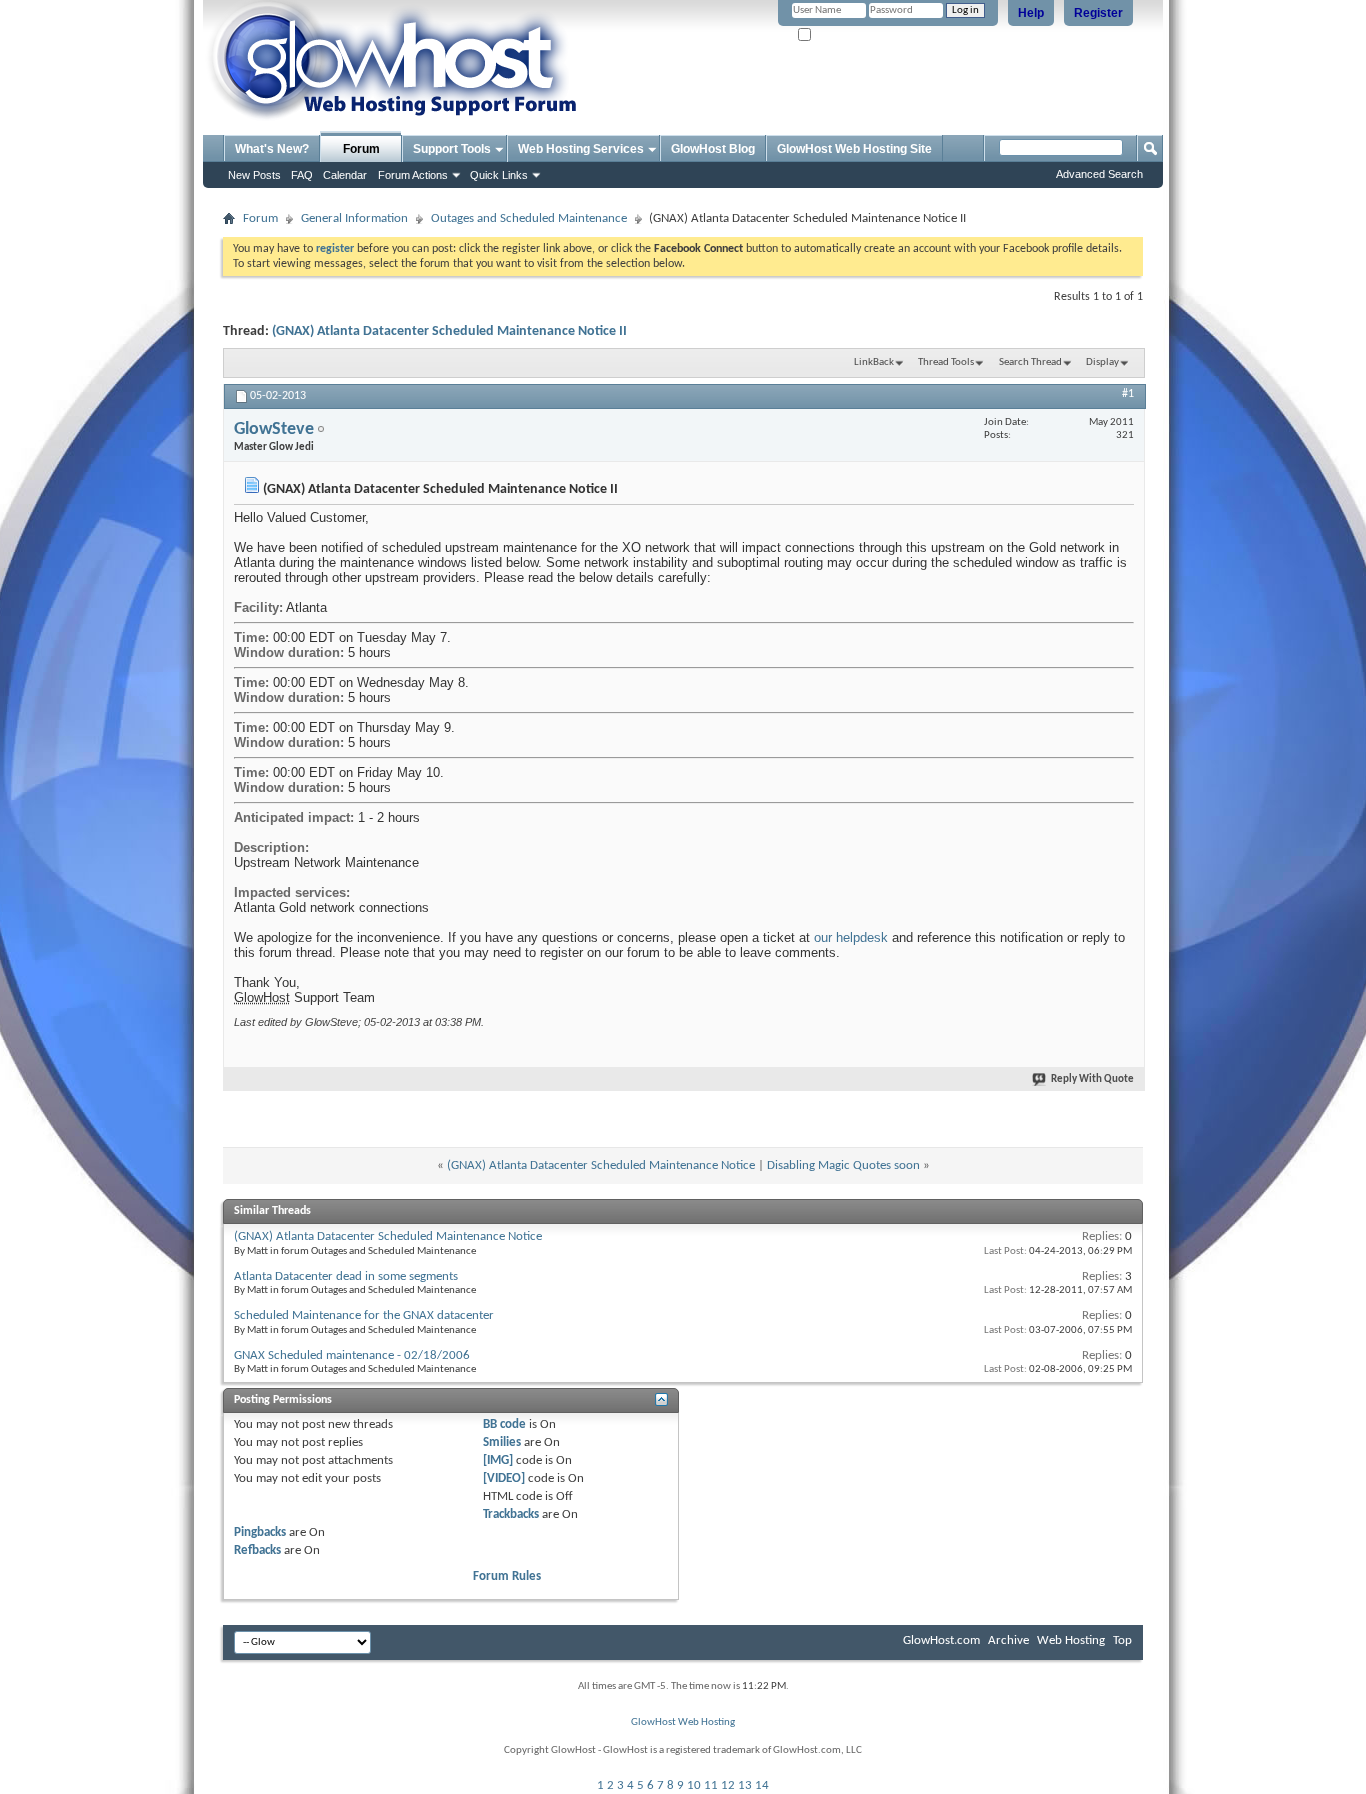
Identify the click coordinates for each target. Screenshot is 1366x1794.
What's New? (272, 149)
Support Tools (452, 149)
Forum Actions (413, 175)
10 (694, 1785)
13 (745, 1785)
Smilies (502, 1442)
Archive (1008, 1640)
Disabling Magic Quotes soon (843, 1165)
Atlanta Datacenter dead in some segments (346, 1276)
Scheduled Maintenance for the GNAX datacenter (364, 1315)
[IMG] (498, 1460)
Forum (361, 149)
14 (762, 1785)
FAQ (302, 175)
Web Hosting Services (581, 149)
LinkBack (874, 362)
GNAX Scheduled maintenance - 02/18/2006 (352, 1355)
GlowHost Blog (713, 149)
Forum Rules (507, 1576)
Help (1031, 13)
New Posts (254, 175)
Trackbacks (511, 1514)
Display (1102, 362)
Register (1098, 13)
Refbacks (257, 1550)
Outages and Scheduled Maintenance (529, 218)
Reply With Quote (1092, 1079)
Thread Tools (946, 362)
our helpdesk (851, 937)
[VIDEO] (504, 1478)
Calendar (345, 175)
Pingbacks (260, 1532)
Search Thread (1030, 362)
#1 (1128, 394)
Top (1122, 1640)
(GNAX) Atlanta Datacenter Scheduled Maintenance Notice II (449, 331)
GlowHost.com (941, 1640)
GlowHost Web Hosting (683, 1722)
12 (728, 1785)
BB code (504, 1424)
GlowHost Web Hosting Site (854, 149)
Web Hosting (1071, 1640)
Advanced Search (1099, 174)
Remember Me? (849, 35)
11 (711, 1785)
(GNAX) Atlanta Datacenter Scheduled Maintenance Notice (601, 1165)
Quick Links (499, 175)
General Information (354, 218)
